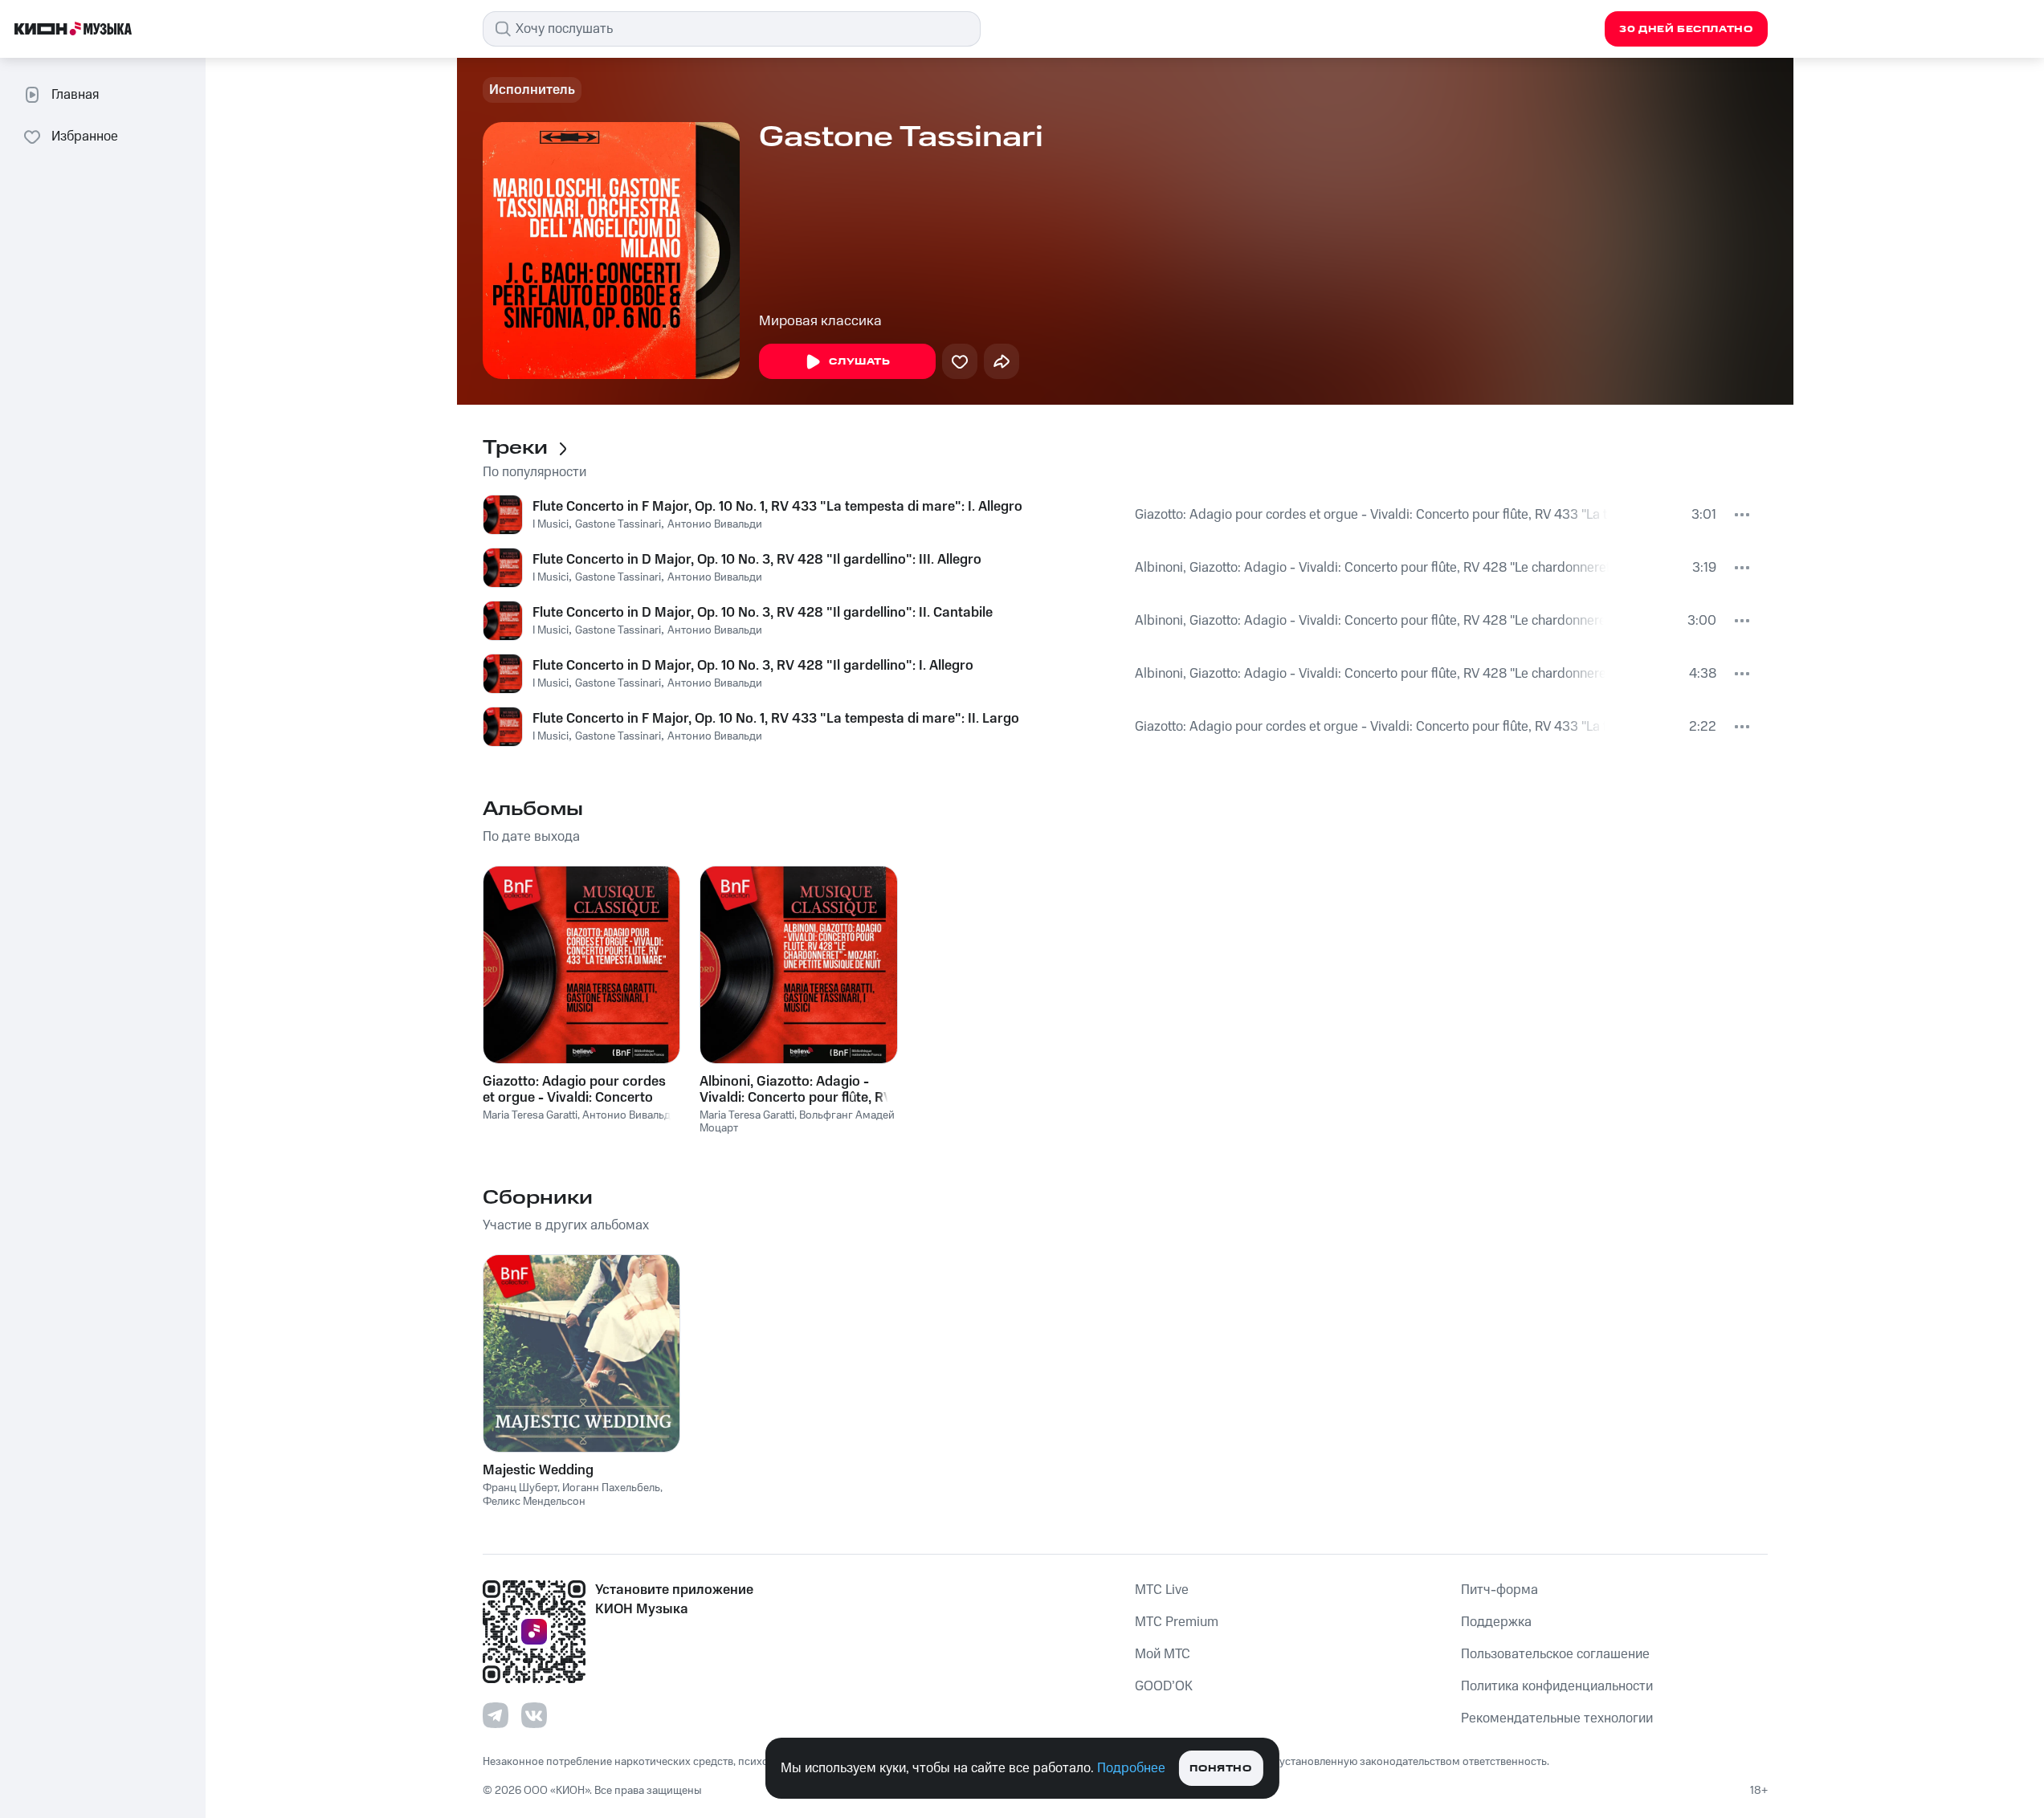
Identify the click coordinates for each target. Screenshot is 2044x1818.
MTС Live (1162, 1590)
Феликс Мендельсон (534, 1502)
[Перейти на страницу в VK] (534, 1715)
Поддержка (1496, 1622)
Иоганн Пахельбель (611, 1488)
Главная (75, 95)
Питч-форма (1499, 1590)
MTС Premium (1177, 1622)
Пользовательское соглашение (1555, 1654)
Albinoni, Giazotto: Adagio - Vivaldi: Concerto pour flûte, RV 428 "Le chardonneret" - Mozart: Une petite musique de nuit (1372, 568)
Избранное (85, 137)
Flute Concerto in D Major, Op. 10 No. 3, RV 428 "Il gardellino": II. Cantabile (763, 613)
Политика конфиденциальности (1557, 1686)
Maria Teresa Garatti (530, 1115)
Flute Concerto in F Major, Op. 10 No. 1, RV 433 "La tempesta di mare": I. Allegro (777, 507)
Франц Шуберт (520, 1488)
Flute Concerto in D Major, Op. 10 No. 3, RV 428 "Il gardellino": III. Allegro (757, 560)
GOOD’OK (1164, 1686)
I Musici (551, 524)
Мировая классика (820, 321)
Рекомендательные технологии (1557, 1718)
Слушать (859, 362)
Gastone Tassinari (618, 524)
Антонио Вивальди (715, 524)
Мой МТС (1163, 1654)
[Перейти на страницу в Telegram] (496, 1715)
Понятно (1220, 1769)
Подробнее (1131, 1768)
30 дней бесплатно (1686, 29)
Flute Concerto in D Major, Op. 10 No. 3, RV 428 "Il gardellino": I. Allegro (753, 666)
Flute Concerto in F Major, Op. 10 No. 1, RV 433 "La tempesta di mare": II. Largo (776, 719)
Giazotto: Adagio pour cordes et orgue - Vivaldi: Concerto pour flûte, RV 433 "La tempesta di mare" (1371, 515)
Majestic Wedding (538, 1470)
